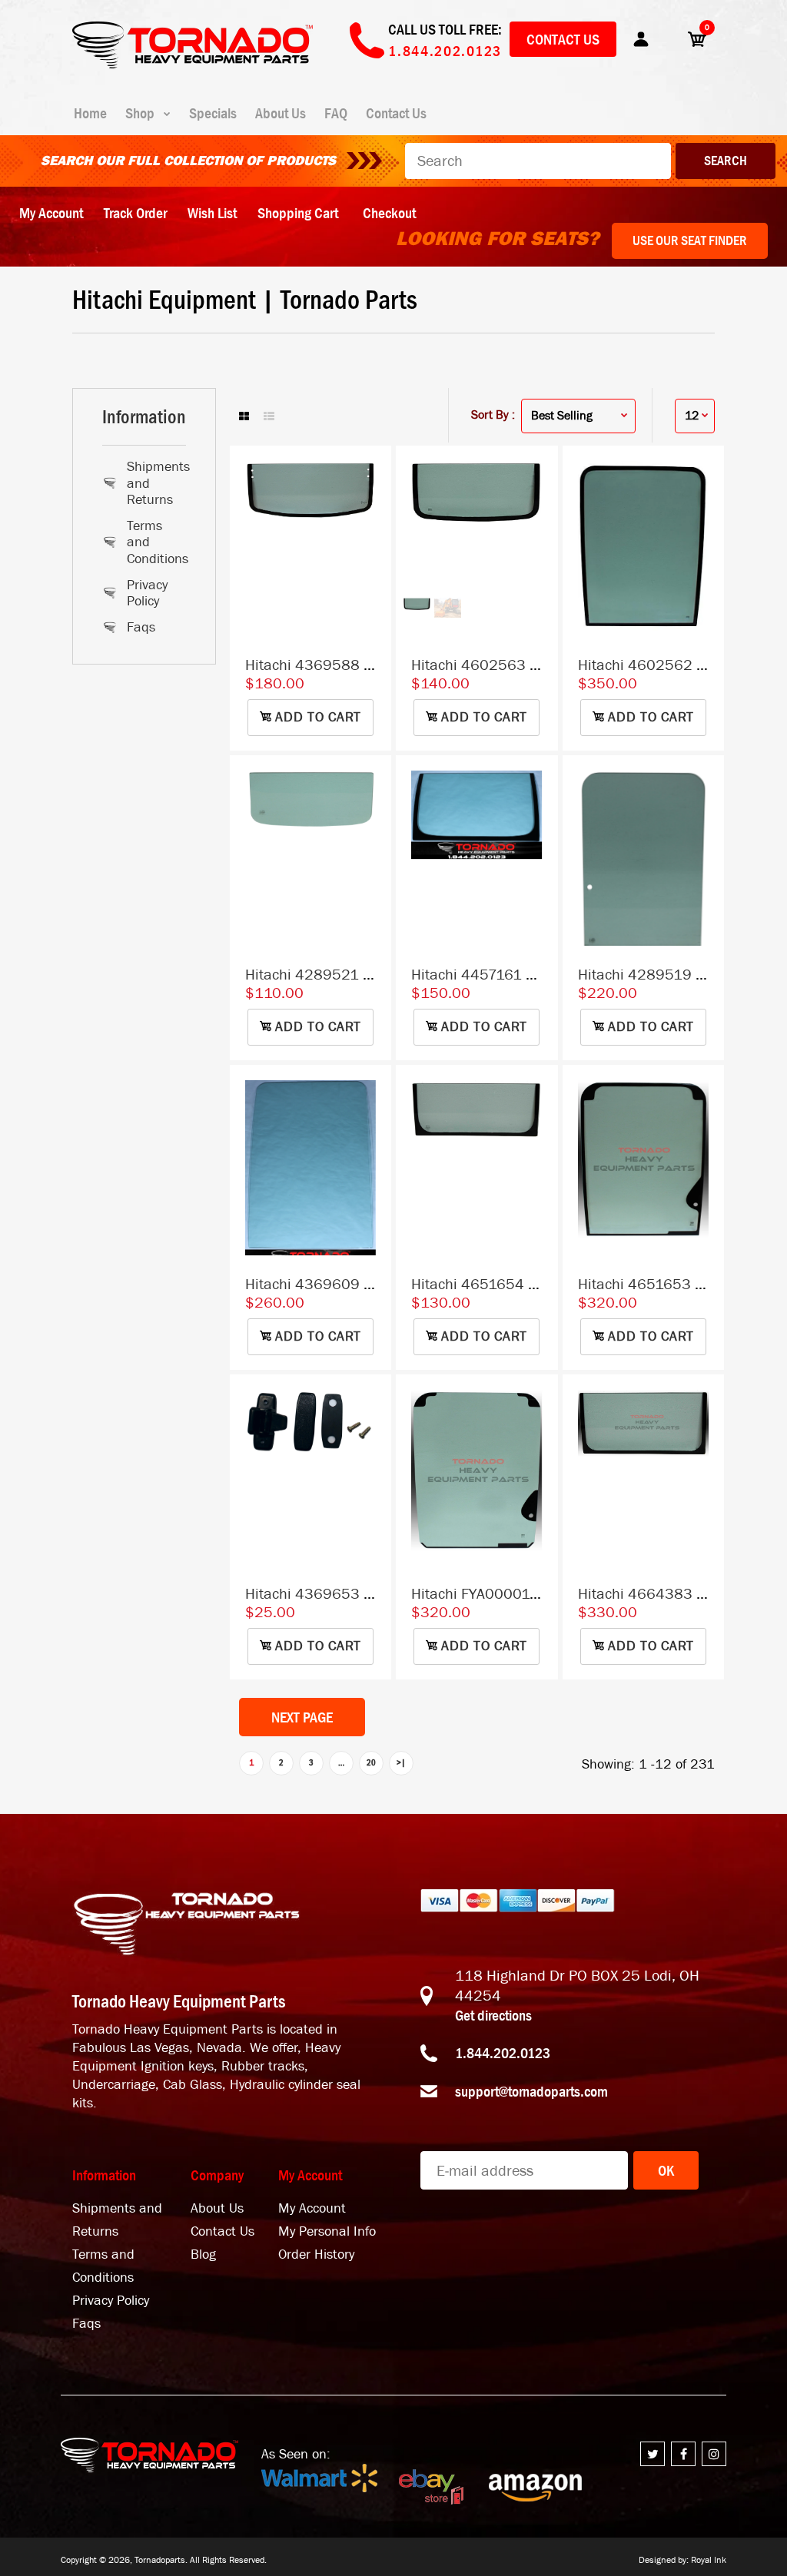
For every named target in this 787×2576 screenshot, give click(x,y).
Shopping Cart (298, 213)
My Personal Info (327, 2231)
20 (371, 1762)
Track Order (135, 213)
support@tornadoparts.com (531, 2091)
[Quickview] (372, 535)
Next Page (302, 1717)
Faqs (141, 627)
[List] (269, 417)
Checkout (389, 213)
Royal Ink (709, 2560)
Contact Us (563, 39)
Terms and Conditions (156, 542)
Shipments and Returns (156, 483)
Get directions (493, 2015)
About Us (217, 2208)
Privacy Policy (147, 593)
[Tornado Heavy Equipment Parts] (193, 64)
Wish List (212, 213)
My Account (51, 213)
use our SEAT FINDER (690, 240)
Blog (203, 2254)
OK (666, 2170)
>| (401, 1762)
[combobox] (538, 161)
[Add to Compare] (372, 473)
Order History (316, 2254)
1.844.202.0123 (503, 2053)
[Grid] (244, 417)
